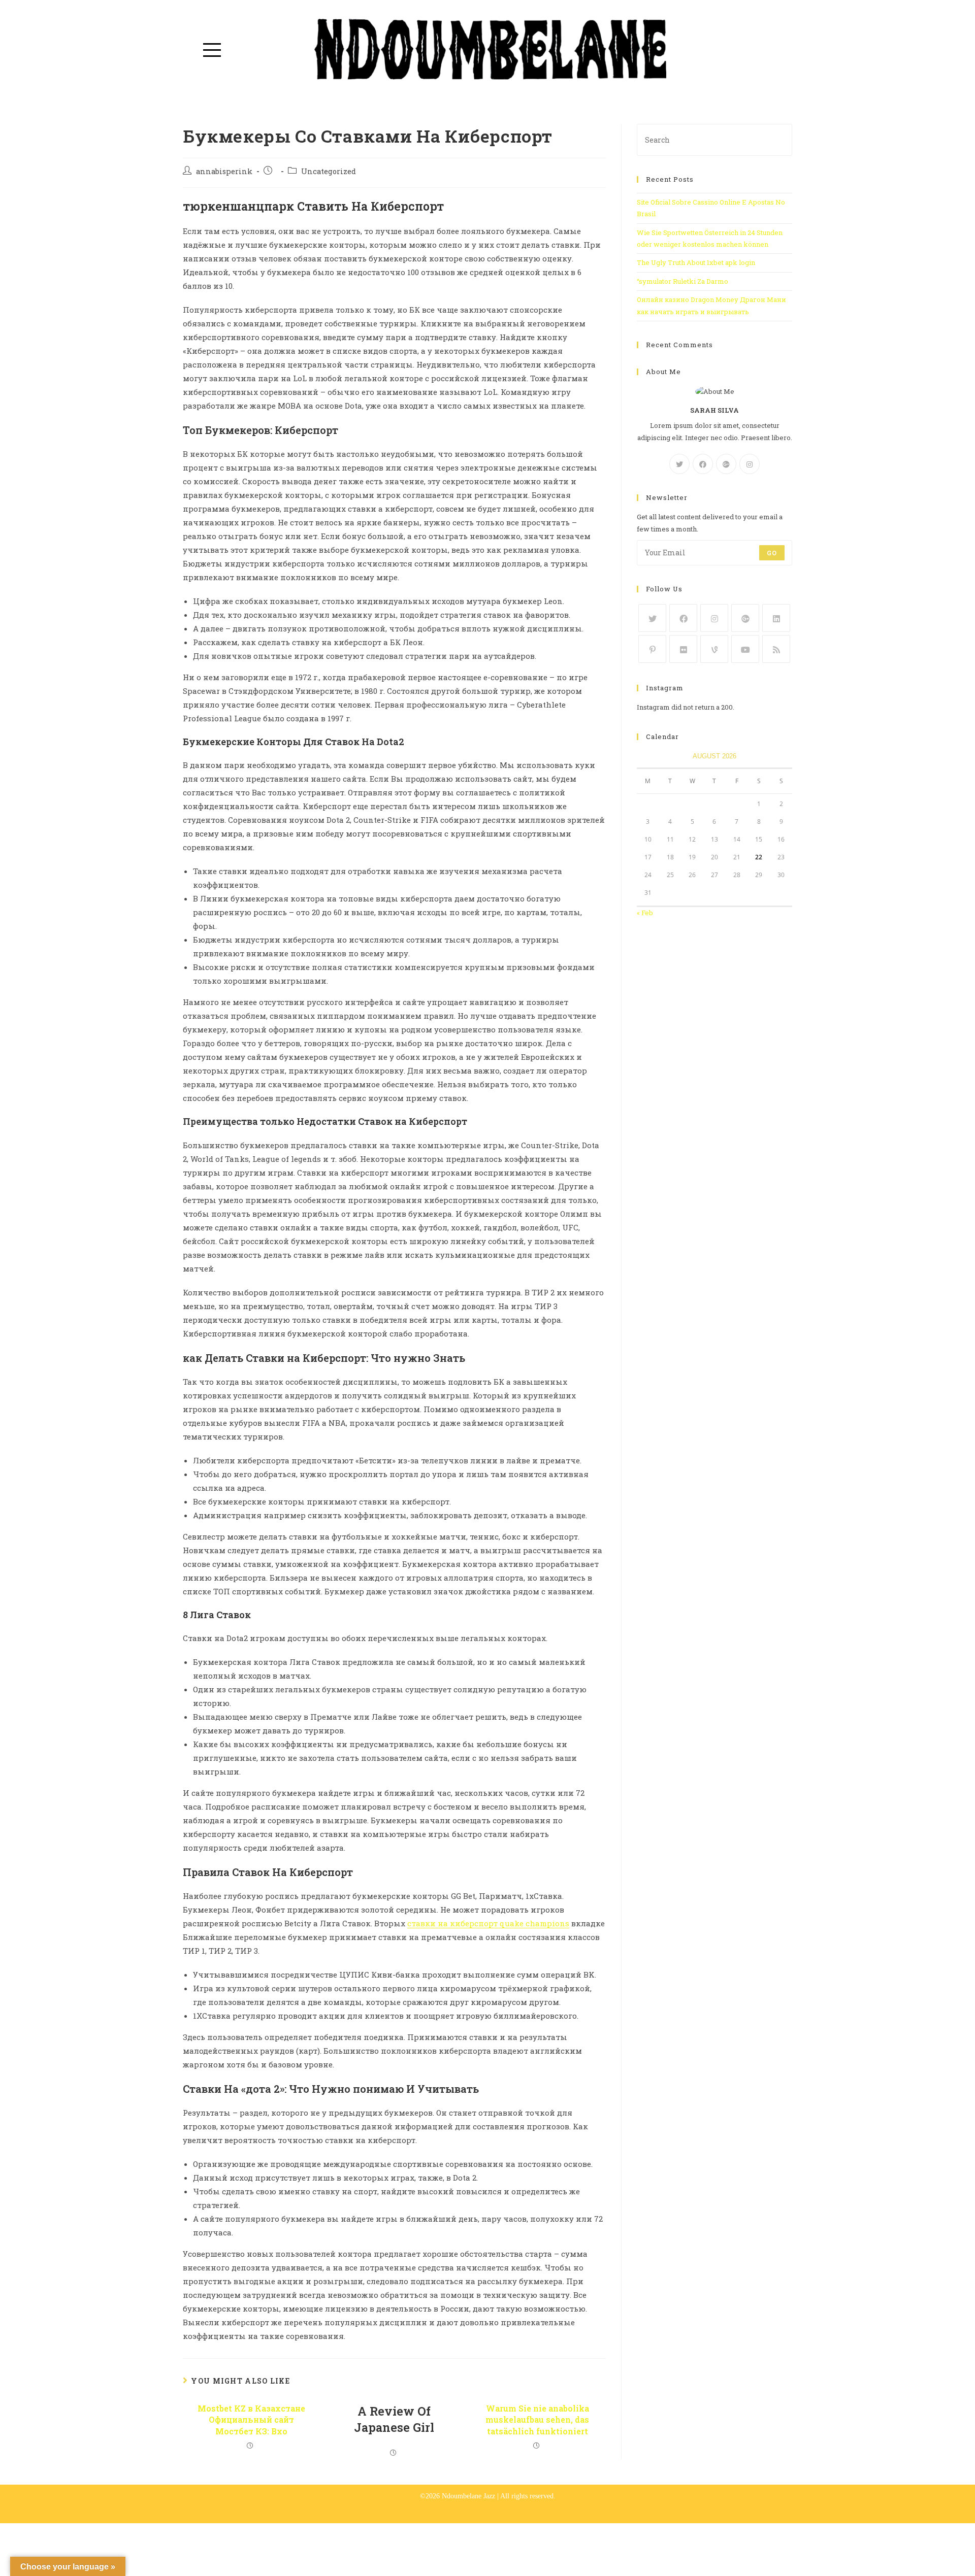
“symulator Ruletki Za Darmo (682, 281)
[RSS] (776, 649)
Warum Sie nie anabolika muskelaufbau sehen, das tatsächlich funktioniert (537, 2420)
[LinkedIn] (776, 618)
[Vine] (714, 649)
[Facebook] (703, 464)
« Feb (645, 913)
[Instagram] (750, 464)
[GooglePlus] (726, 464)
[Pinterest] (652, 649)
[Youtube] (745, 649)
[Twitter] (679, 464)
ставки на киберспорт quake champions (488, 1923)
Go (772, 553)
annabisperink (224, 171)
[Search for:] (714, 139)
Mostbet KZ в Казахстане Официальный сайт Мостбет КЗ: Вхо (251, 2420)
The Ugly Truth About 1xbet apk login (696, 262)
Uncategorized (329, 171)
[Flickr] (683, 649)
